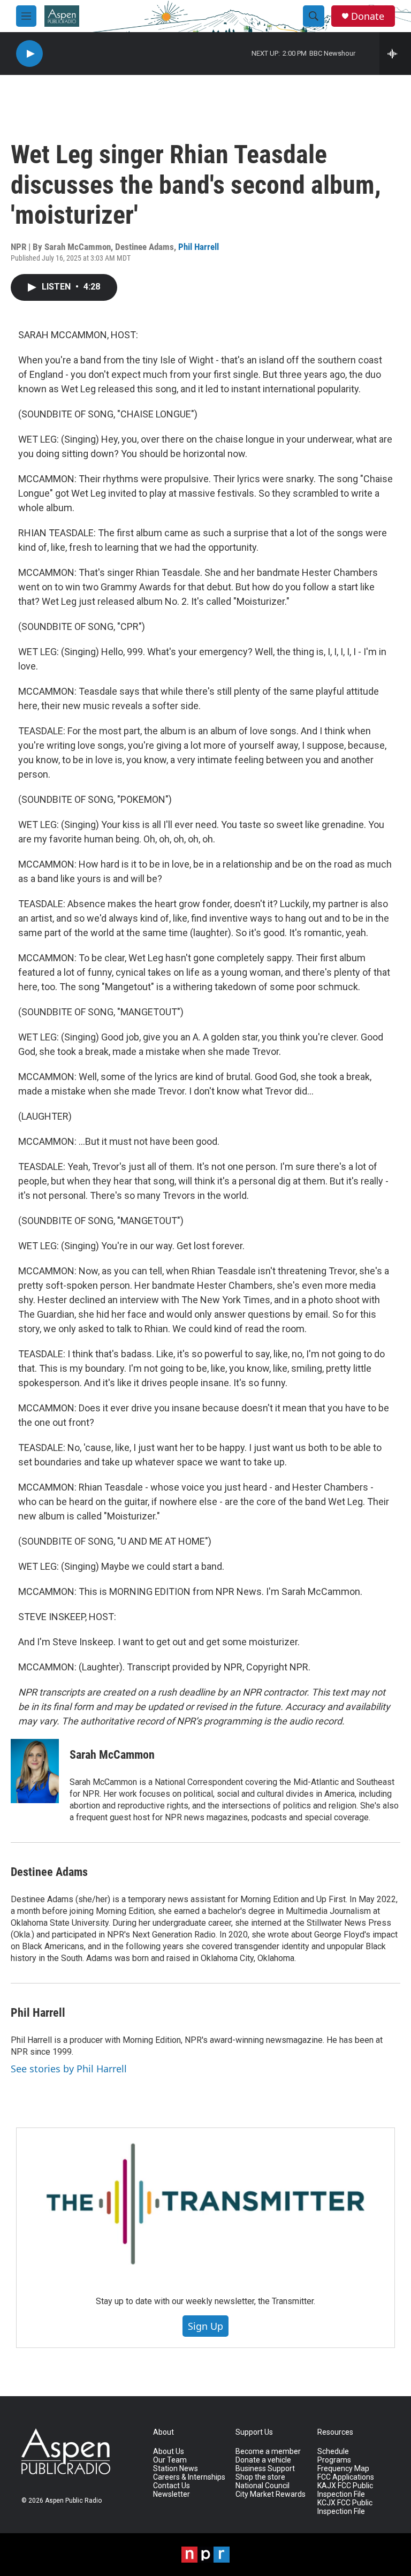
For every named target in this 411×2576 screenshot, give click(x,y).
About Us (169, 2452)
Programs (334, 2460)
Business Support (265, 2469)
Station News (176, 2469)
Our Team (170, 2460)
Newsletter (172, 2494)
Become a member (268, 2452)
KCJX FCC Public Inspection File (345, 2507)
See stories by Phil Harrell (69, 2069)
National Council (262, 2486)
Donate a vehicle (263, 2460)
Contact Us (172, 2486)
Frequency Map (343, 2469)
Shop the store (260, 2477)
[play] (29, 54)
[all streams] (395, 54)
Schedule (333, 2452)
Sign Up (205, 2326)
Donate (368, 16)
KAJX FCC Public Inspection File (345, 2490)
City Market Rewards (271, 2494)
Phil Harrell (199, 247)
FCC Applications (346, 2477)
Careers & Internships (189, 2477)
